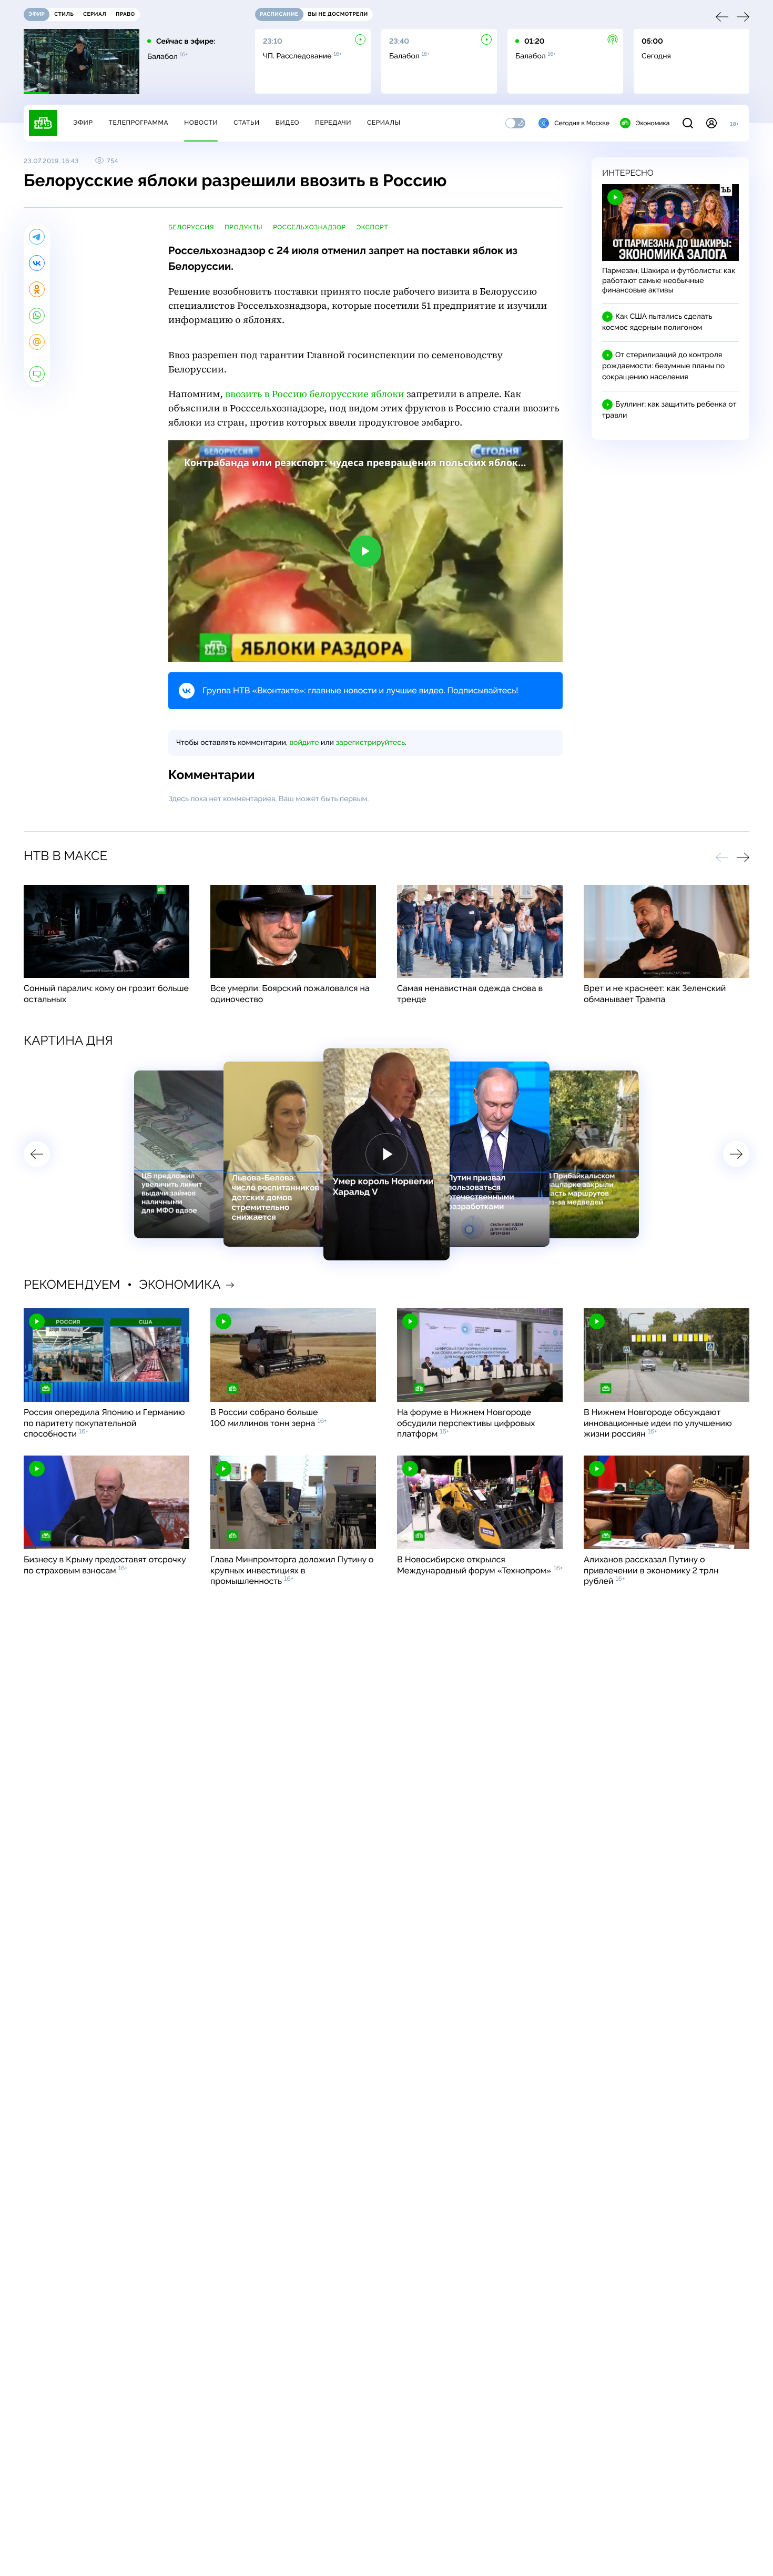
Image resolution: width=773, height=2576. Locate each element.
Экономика (653, 123)
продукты (243, 227)
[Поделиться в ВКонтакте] (37, 263)
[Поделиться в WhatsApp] (37, 316)
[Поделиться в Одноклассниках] (37, 289)
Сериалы (384, 123)
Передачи (333, 123)
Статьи (247, 123)
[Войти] (711, 123)
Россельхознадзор (309, 227)
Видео (287, 123)
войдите (304, 743)
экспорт (373, 227)
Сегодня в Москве (582, 123)
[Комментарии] (37, 374)
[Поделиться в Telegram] (37, 237)
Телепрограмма (138, 123)
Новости (201, 123)
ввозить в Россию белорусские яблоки (315, 394)
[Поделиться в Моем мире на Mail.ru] (37, 342)
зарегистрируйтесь (370, 743)
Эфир (83, 123)
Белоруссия (191, 227)
